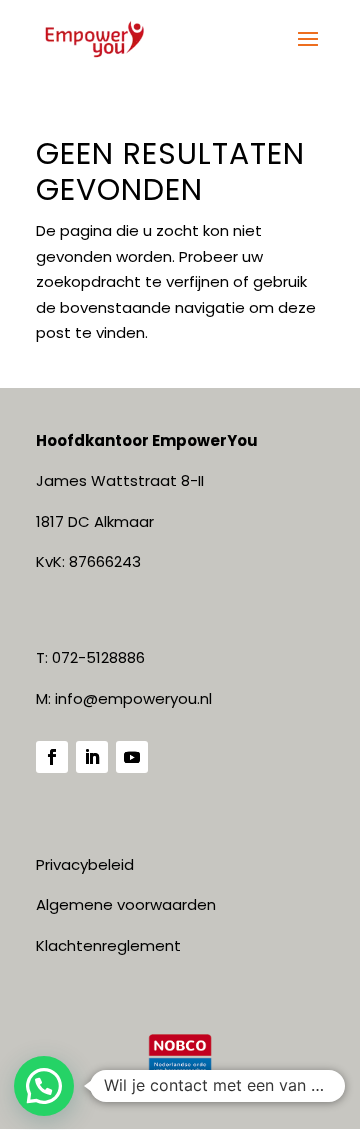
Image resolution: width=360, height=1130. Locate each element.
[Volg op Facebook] (52, 757)
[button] (44, 1086)
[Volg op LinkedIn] (92, 757)
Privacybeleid (85, 864)
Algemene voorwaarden (126, 904)
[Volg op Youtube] (132, 757)
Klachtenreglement (108, 945)
